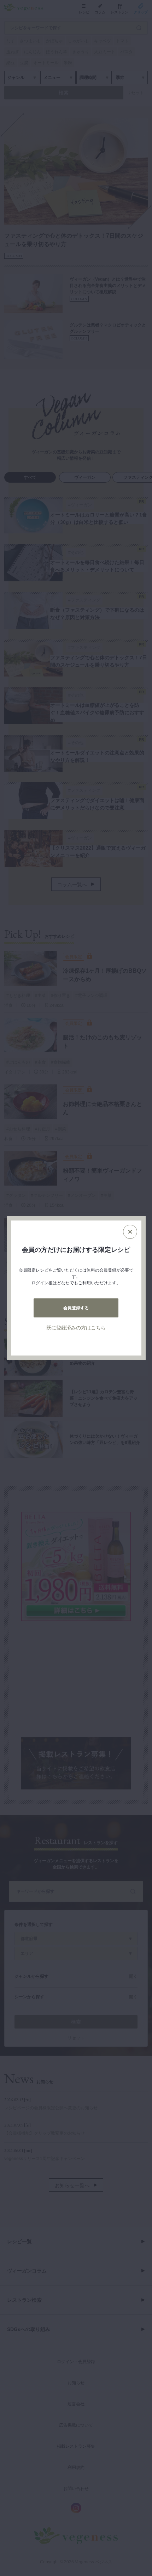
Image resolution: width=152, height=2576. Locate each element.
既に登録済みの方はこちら (76, 1328)
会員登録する (76, 1308)
